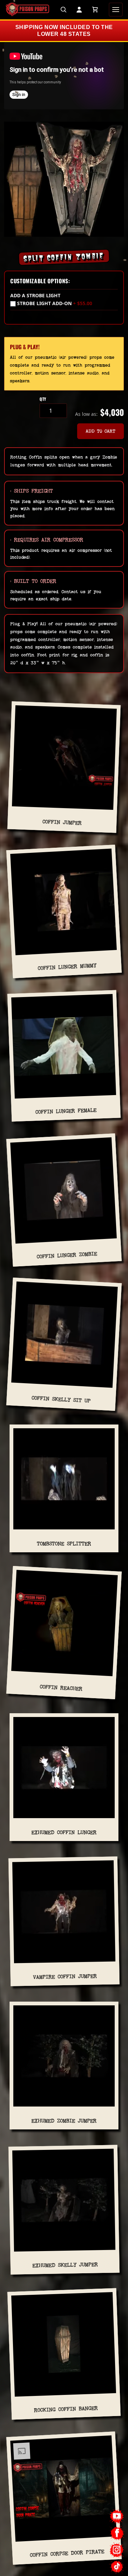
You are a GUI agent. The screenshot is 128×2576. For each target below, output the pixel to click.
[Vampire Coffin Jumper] (64, 1914)
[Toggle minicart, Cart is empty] (95, 10)
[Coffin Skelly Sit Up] (64, 1337)
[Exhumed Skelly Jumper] (64, 2203)
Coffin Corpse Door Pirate (67, 2553)
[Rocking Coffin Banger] (64, 2347)
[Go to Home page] (27, 10)
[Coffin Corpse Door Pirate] (64, 2492)
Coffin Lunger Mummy (67, 967)
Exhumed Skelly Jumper (65, 2265)
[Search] (63, 10)
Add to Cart (101, 431)
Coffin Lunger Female (66, 1111)
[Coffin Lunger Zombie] (64, 1193)
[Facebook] (117, 2533)
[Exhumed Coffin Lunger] (64, 1770)
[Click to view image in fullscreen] (64, 179)
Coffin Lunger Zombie (67, 1255)
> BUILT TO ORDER (33, 581)
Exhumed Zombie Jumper (64, 2121)
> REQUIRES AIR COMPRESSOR (47, 540)
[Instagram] (117, 2550)
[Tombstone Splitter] (64, 1482)
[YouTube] (117, 2516)
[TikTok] (117, 2567)
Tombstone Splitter (64, 1544)
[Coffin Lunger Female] (64, 1049)
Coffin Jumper (62, 822)
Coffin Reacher (61, 1688)
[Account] (79, 10)
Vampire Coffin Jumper (65, 1976)
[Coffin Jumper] (64, 760)
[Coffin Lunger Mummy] (64, 905)
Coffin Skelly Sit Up (61, 1399)
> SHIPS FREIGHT (32, 491)
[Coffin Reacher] (64, 1626)
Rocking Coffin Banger (66, 2409)
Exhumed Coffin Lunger (64, 1832)
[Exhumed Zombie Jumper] (64, 2059)
